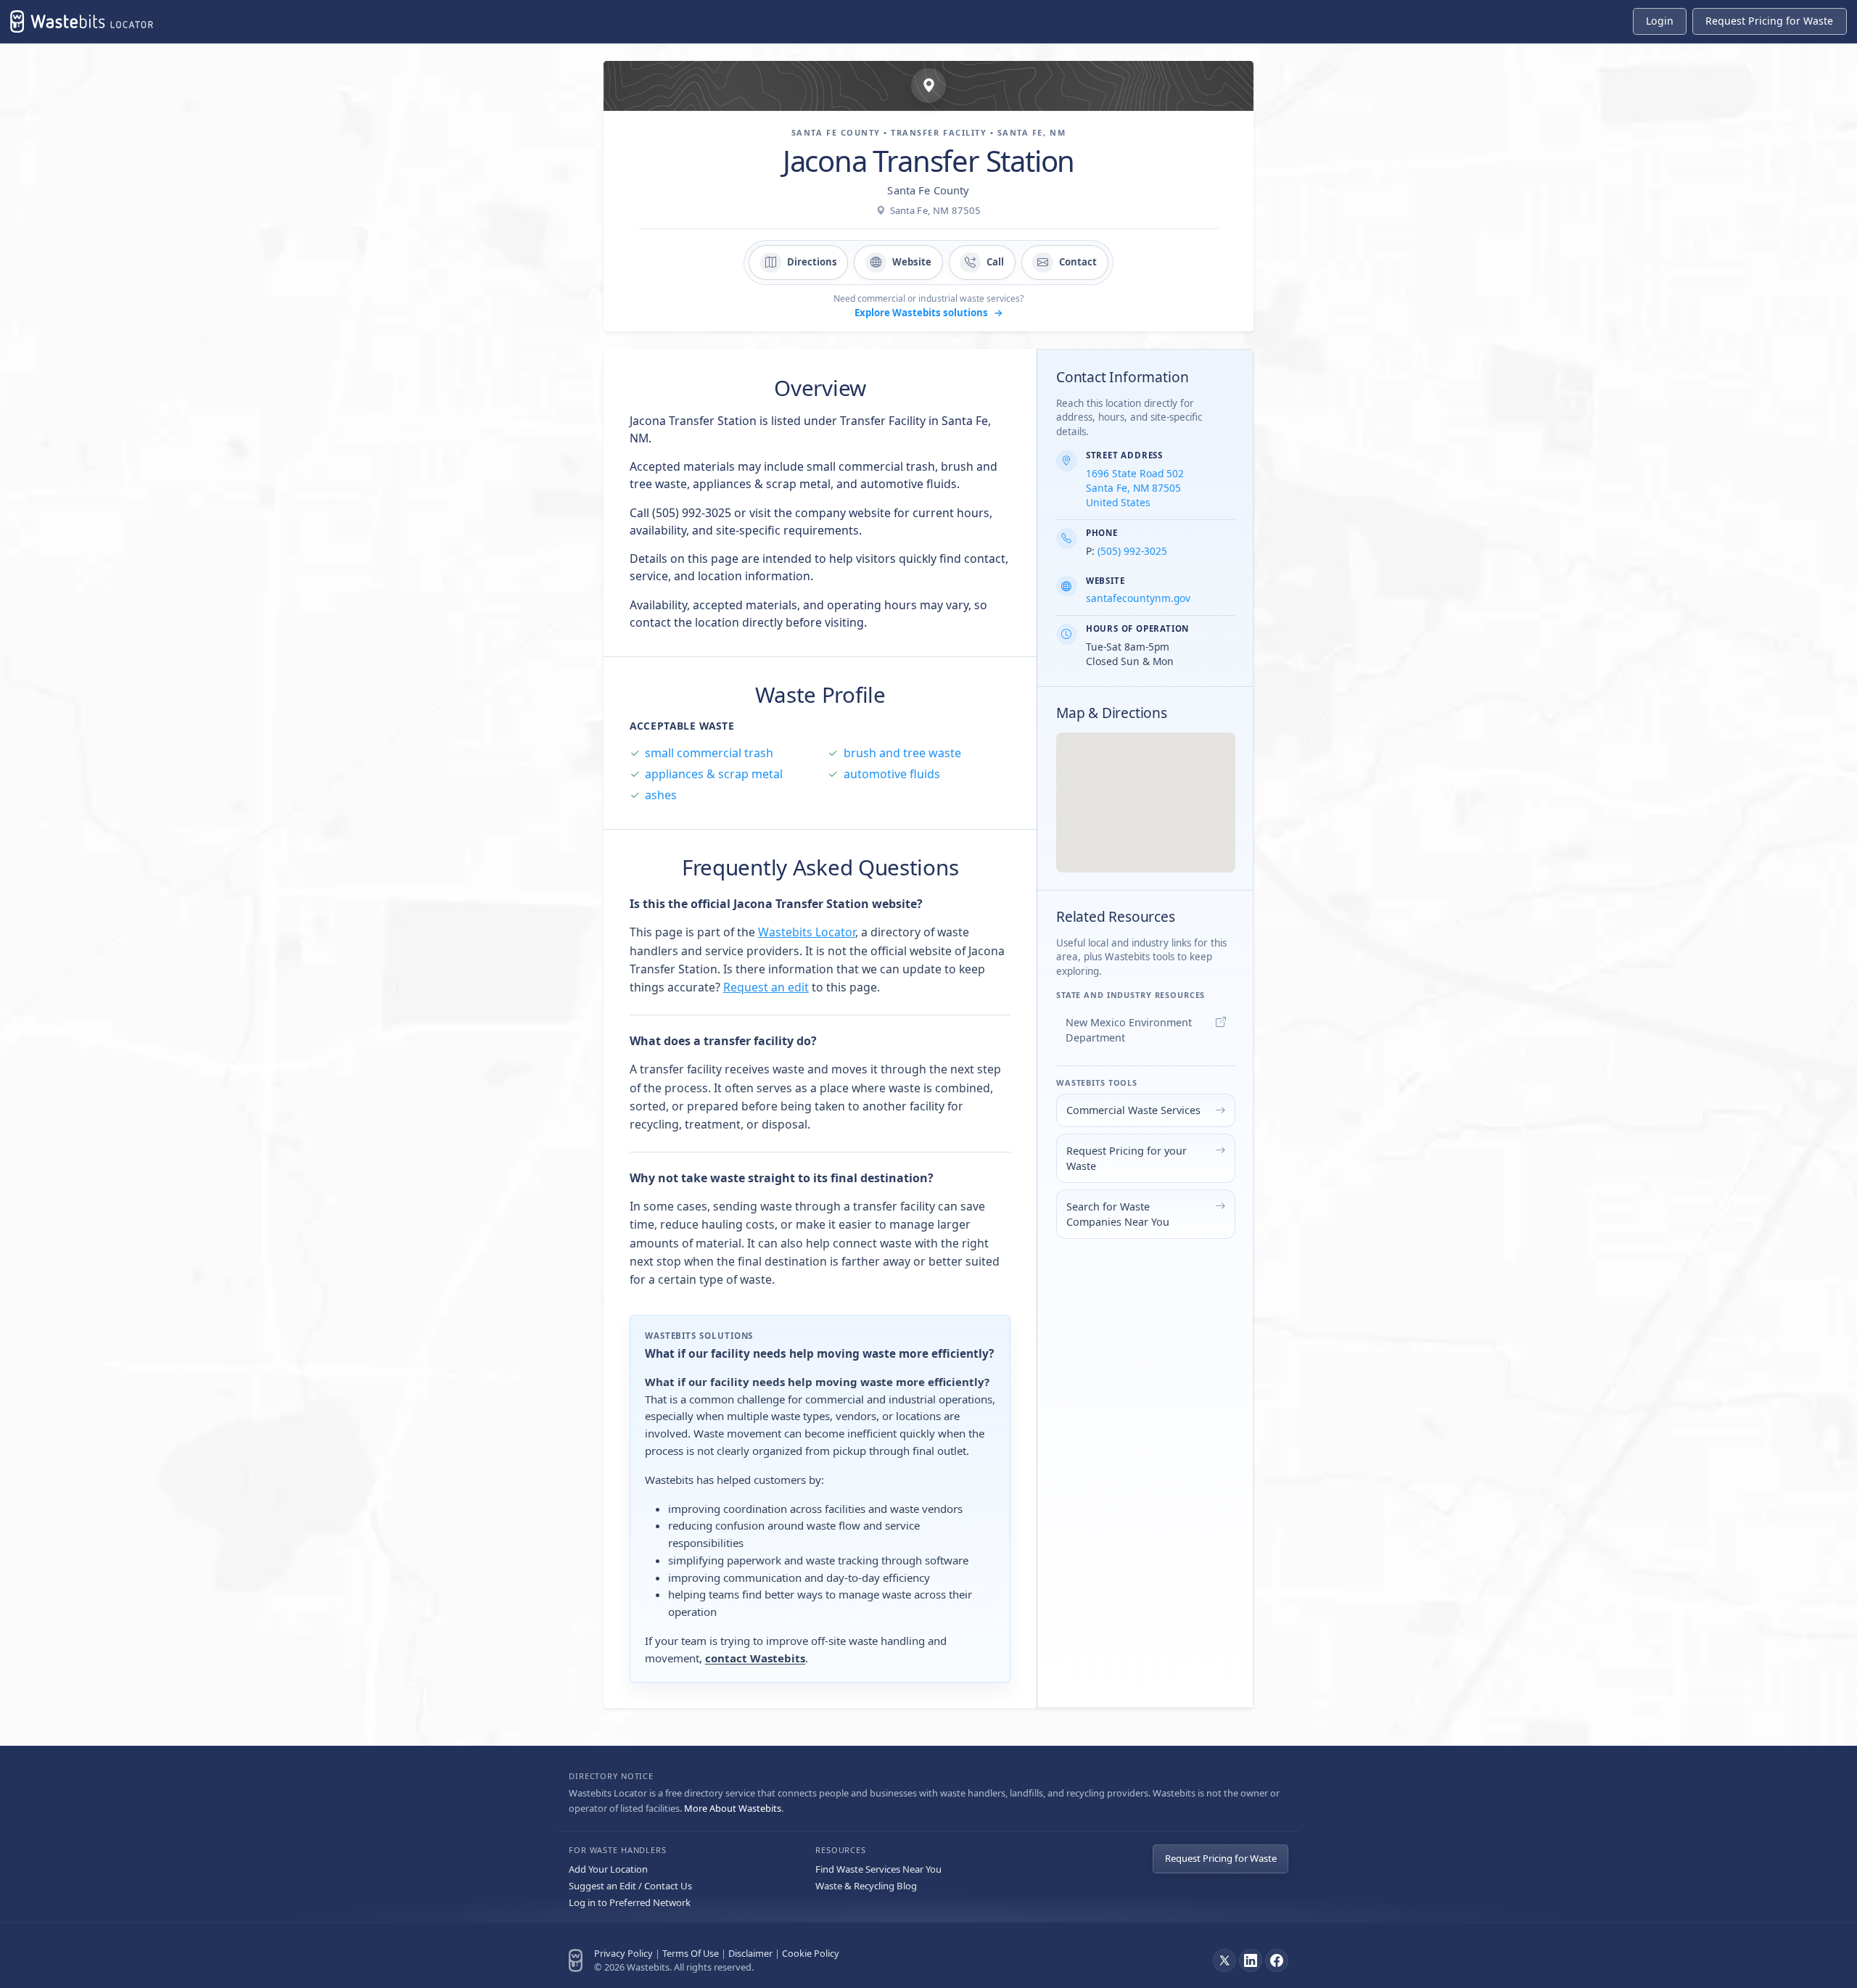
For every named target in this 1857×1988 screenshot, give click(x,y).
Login (1660, 21)
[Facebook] (1277, 1960)
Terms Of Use (691, 1953)
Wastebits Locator (807, 932)
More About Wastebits (733, 1808)
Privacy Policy (623, 1953)
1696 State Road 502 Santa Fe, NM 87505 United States (1135, 488)
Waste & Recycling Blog (866, 1886)
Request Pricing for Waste (1221, 1858)
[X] (1224, 1960)
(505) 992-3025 (1132, 551)
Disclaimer (750, 1953)
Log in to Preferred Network (630, 1902)
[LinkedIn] (1251, 1960)
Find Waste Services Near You (878, 1869)
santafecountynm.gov (1138, 598)
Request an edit (766, 987)
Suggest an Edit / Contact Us (630, 1886)
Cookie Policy (811, 1953)
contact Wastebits (755, 1658)
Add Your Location (608, 1869)
